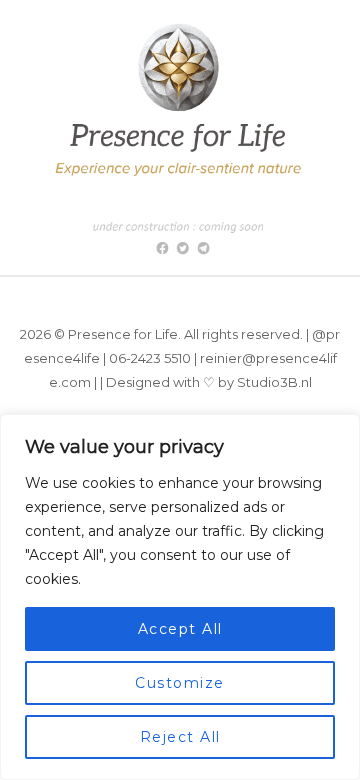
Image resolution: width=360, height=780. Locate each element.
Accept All (180, 629)
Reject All (180, 737)
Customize (180, 683)
